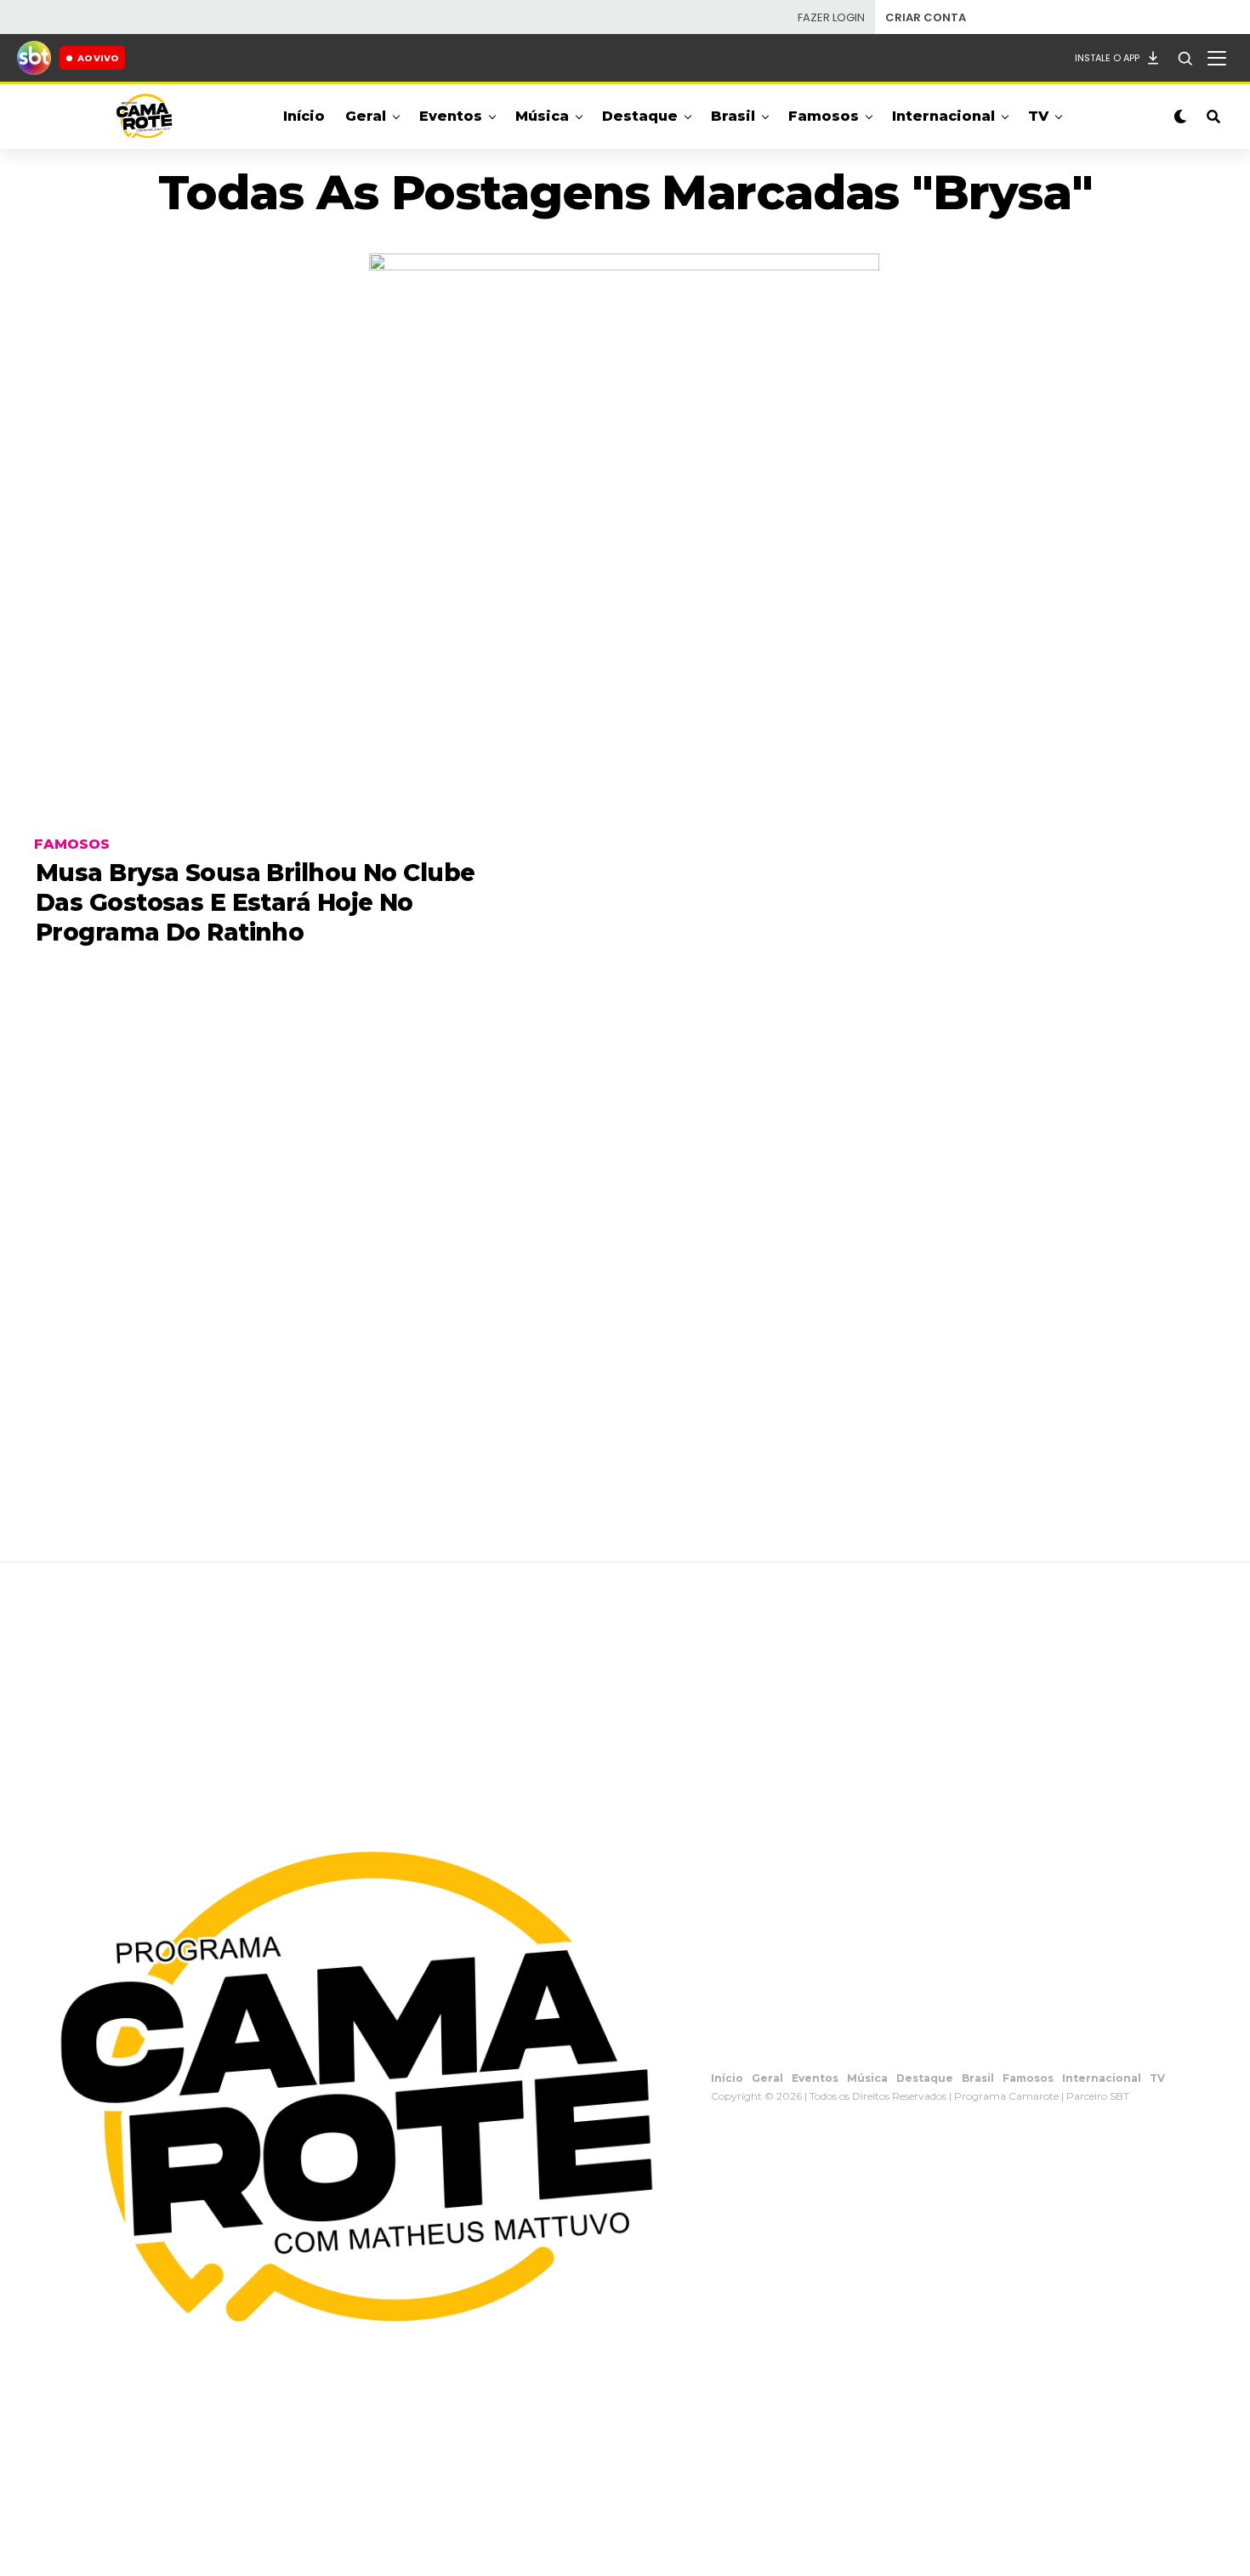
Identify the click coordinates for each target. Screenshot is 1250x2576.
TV (1038, 116)
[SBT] (34, 58)
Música (542, 116)
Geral (366, 116)
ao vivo (98, 58)
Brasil (733, 116)
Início (304, 116)
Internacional (943, 116)
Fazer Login (831, 17)
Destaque (640, 116)
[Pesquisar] (1185, 58)
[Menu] (1217, 58)
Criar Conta (926, 17)
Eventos (451, 116)
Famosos (824, 116)
